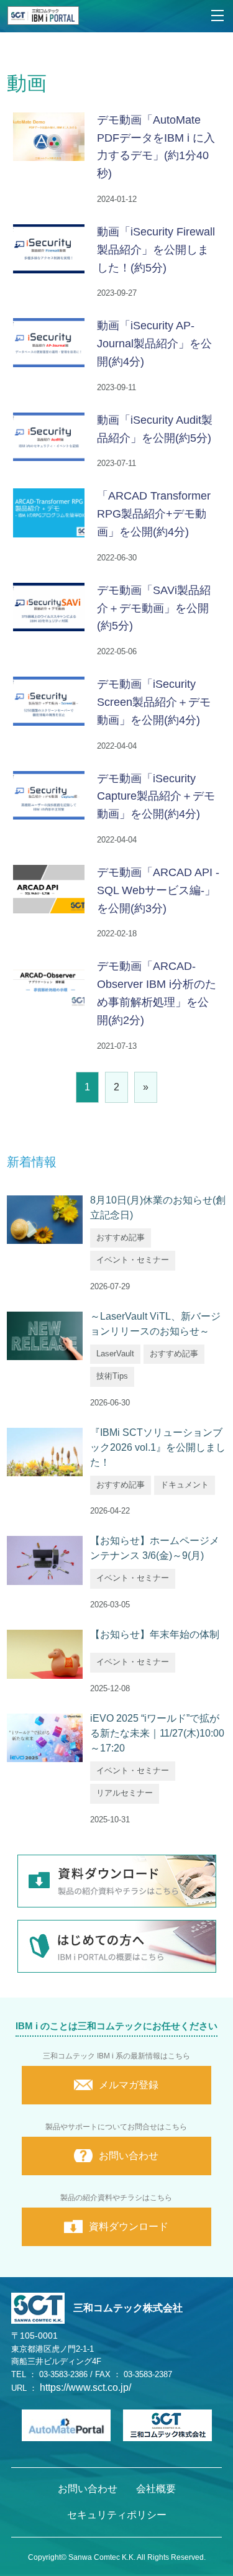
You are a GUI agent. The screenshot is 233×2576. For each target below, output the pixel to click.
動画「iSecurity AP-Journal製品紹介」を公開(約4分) (154, 344)
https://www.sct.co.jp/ (85, 2387)
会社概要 (156, 2489)
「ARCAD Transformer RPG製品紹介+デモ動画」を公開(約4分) (154, 514)
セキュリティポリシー (117, 2515)
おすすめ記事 (121, 1237)
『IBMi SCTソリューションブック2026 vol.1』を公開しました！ (158, 1447)
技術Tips (112, 1376)
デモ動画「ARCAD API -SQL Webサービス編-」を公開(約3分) (158, 890)
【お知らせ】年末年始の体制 (155, 1634)
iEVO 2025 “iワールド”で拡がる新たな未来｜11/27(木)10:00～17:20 (157, 1733)
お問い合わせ (129, 2156)
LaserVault (115, 1354)
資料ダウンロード (129, 2227)
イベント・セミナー (133, 1260)
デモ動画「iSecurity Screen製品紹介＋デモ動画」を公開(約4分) (154, 702)
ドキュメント (185, 1485)
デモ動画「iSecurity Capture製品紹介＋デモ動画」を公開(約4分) (156, 797)
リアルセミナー (125, 1793)
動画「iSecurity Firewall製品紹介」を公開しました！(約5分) (156, 250)
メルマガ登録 (129, 2085)
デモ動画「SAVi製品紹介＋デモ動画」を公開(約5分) (154, 608)
